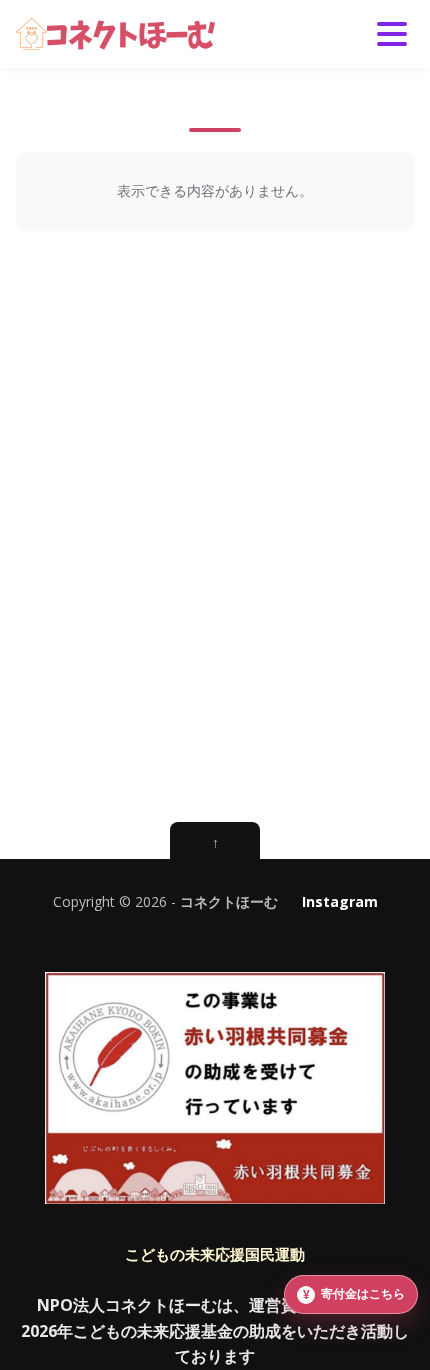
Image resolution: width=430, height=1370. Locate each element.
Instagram (340, 901)
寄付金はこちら (363, 1293)
